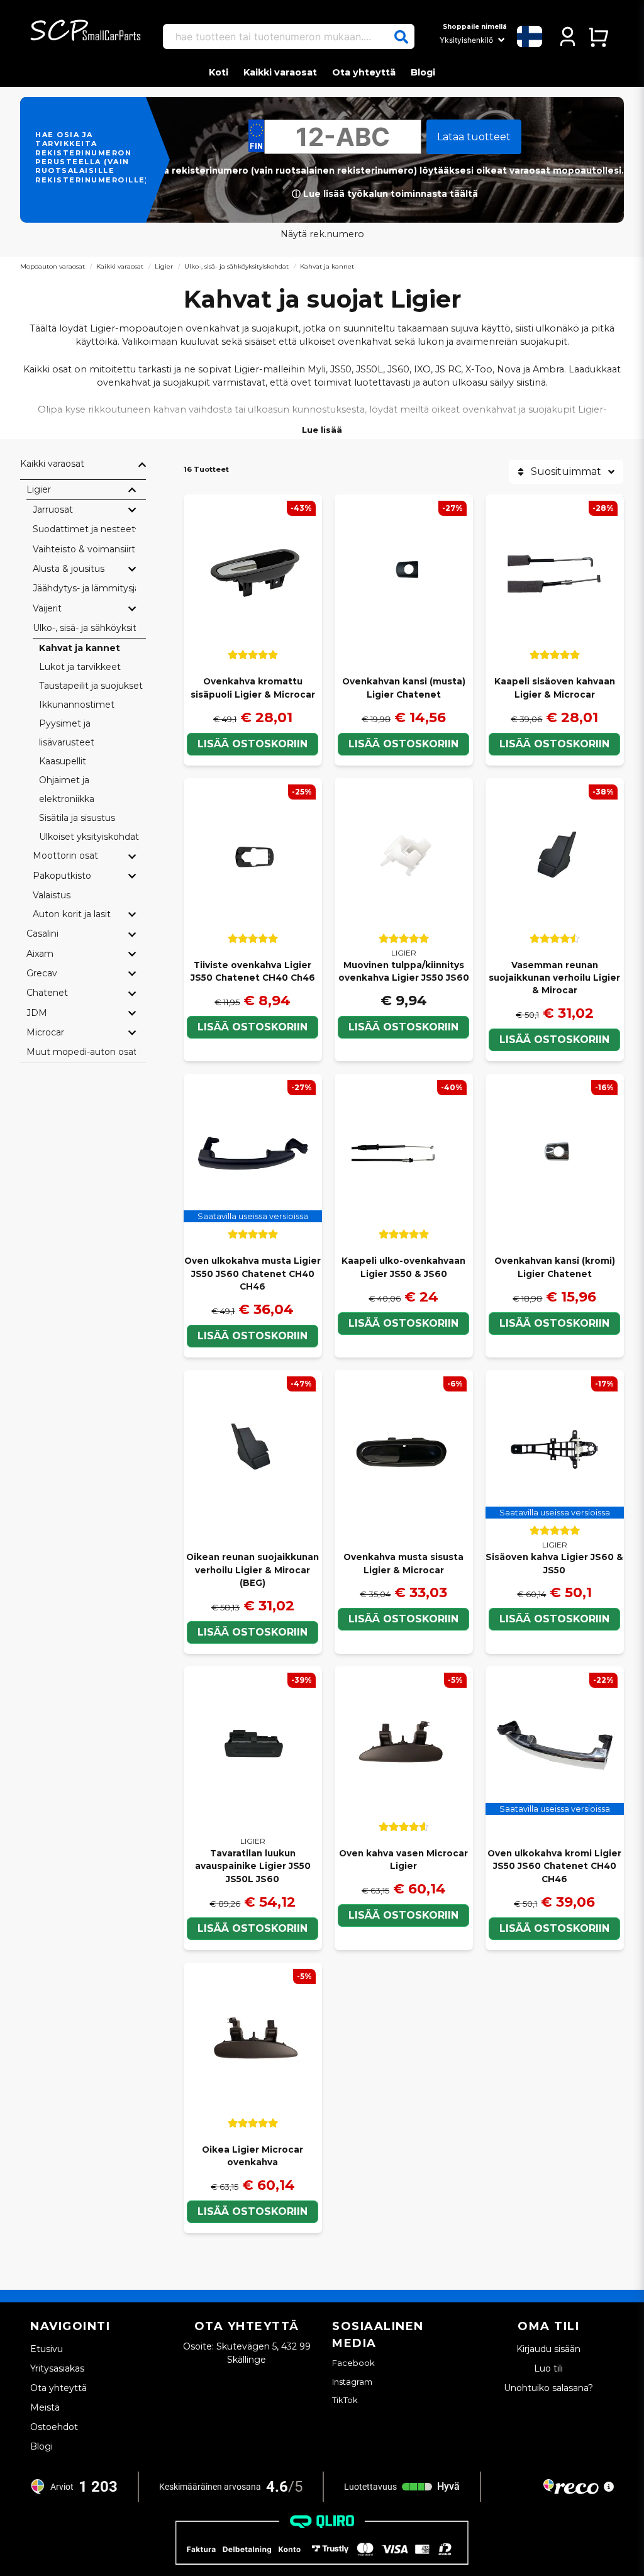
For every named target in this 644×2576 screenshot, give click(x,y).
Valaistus (52, 895)
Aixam (40, 954)
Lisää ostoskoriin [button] (253, 1336)
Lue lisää (322, 430)
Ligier (164, 266)
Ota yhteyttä (364, 72)
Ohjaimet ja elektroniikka (67, 789)
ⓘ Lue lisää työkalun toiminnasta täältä (385, 194)
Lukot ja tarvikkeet (80, 667)
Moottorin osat (65, 856)
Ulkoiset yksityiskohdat (89, 837)
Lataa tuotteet (474, 137)
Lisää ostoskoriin (253, 744)
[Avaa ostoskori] (598, 36)
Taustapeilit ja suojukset (91, 686)
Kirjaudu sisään (548, 2349)
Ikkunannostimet (77, 705)
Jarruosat (53, 510)
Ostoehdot (54, 2427)
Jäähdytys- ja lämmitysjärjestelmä (84, 588)
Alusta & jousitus (69, 569)
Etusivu (47, 2349)
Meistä (45, 2407)
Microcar (45, 1032)
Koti (219, 72)
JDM (37, 1013)
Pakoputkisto (62, 876)
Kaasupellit (63, 761)
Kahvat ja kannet (80, 648)
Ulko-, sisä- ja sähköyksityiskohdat (236, 266)
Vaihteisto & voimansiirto (84, 549)
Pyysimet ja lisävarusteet (67, 733)
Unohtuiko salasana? (548, 2388)
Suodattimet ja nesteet (84, 529)
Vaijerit (47, 608)
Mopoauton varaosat (53, 266)
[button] (401, 37)
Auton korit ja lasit (72, 914)
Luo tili (548, 2368)
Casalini (42, 934)
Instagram (352, 2382)
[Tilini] (568, 36)
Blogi (423, 72)
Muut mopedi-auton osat (81, 1052)
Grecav (42, 973)
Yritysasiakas (57, 2368)
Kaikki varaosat (280, 72)
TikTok (345, 2400)
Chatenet (47, 993)
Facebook (353, 2363)
